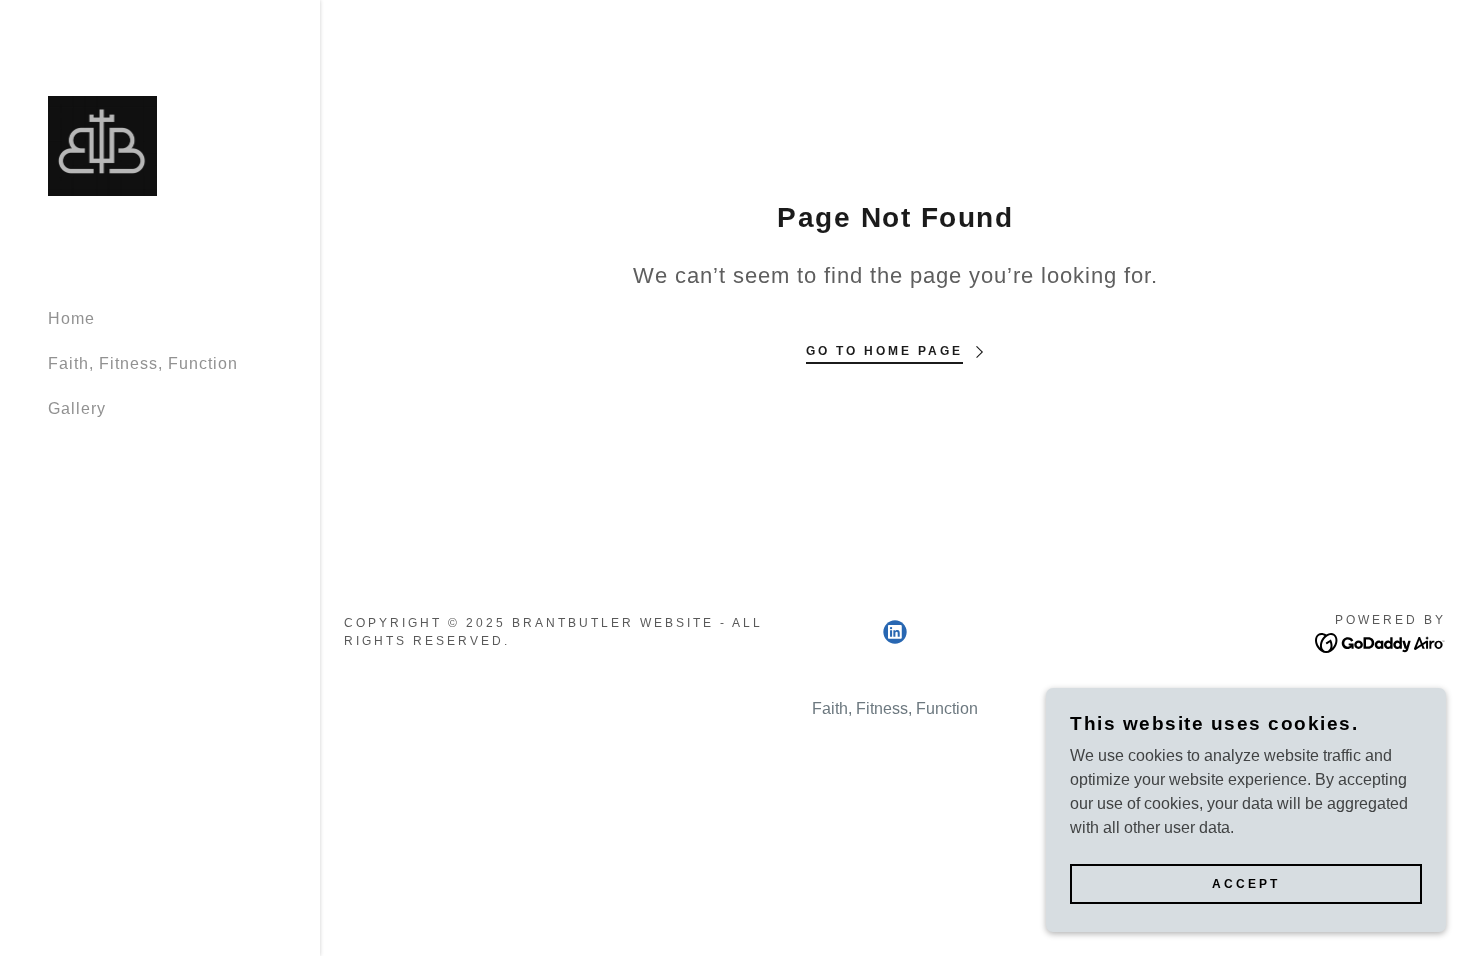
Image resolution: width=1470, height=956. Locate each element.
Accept (1246, 884)
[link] (102, 144)
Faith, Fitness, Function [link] (143, 363)
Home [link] (71, 318)
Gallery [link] (77, 408)
